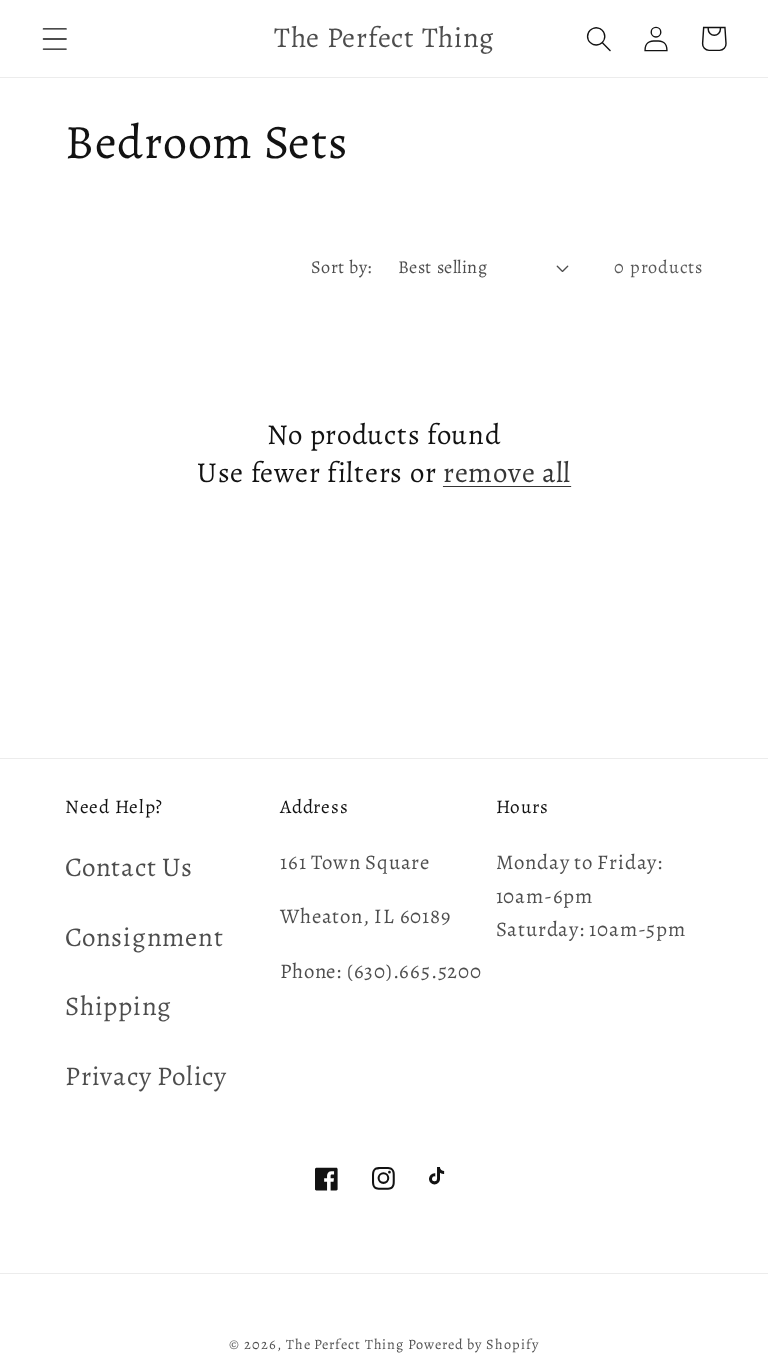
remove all (507, 472)
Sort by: (341, 267)
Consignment (144, 937)
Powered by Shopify (473, 1344)
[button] (54, 38)
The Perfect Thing (345, 1344)
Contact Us (129, 867)
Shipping (118, 1006)
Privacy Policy (146, 1076)
